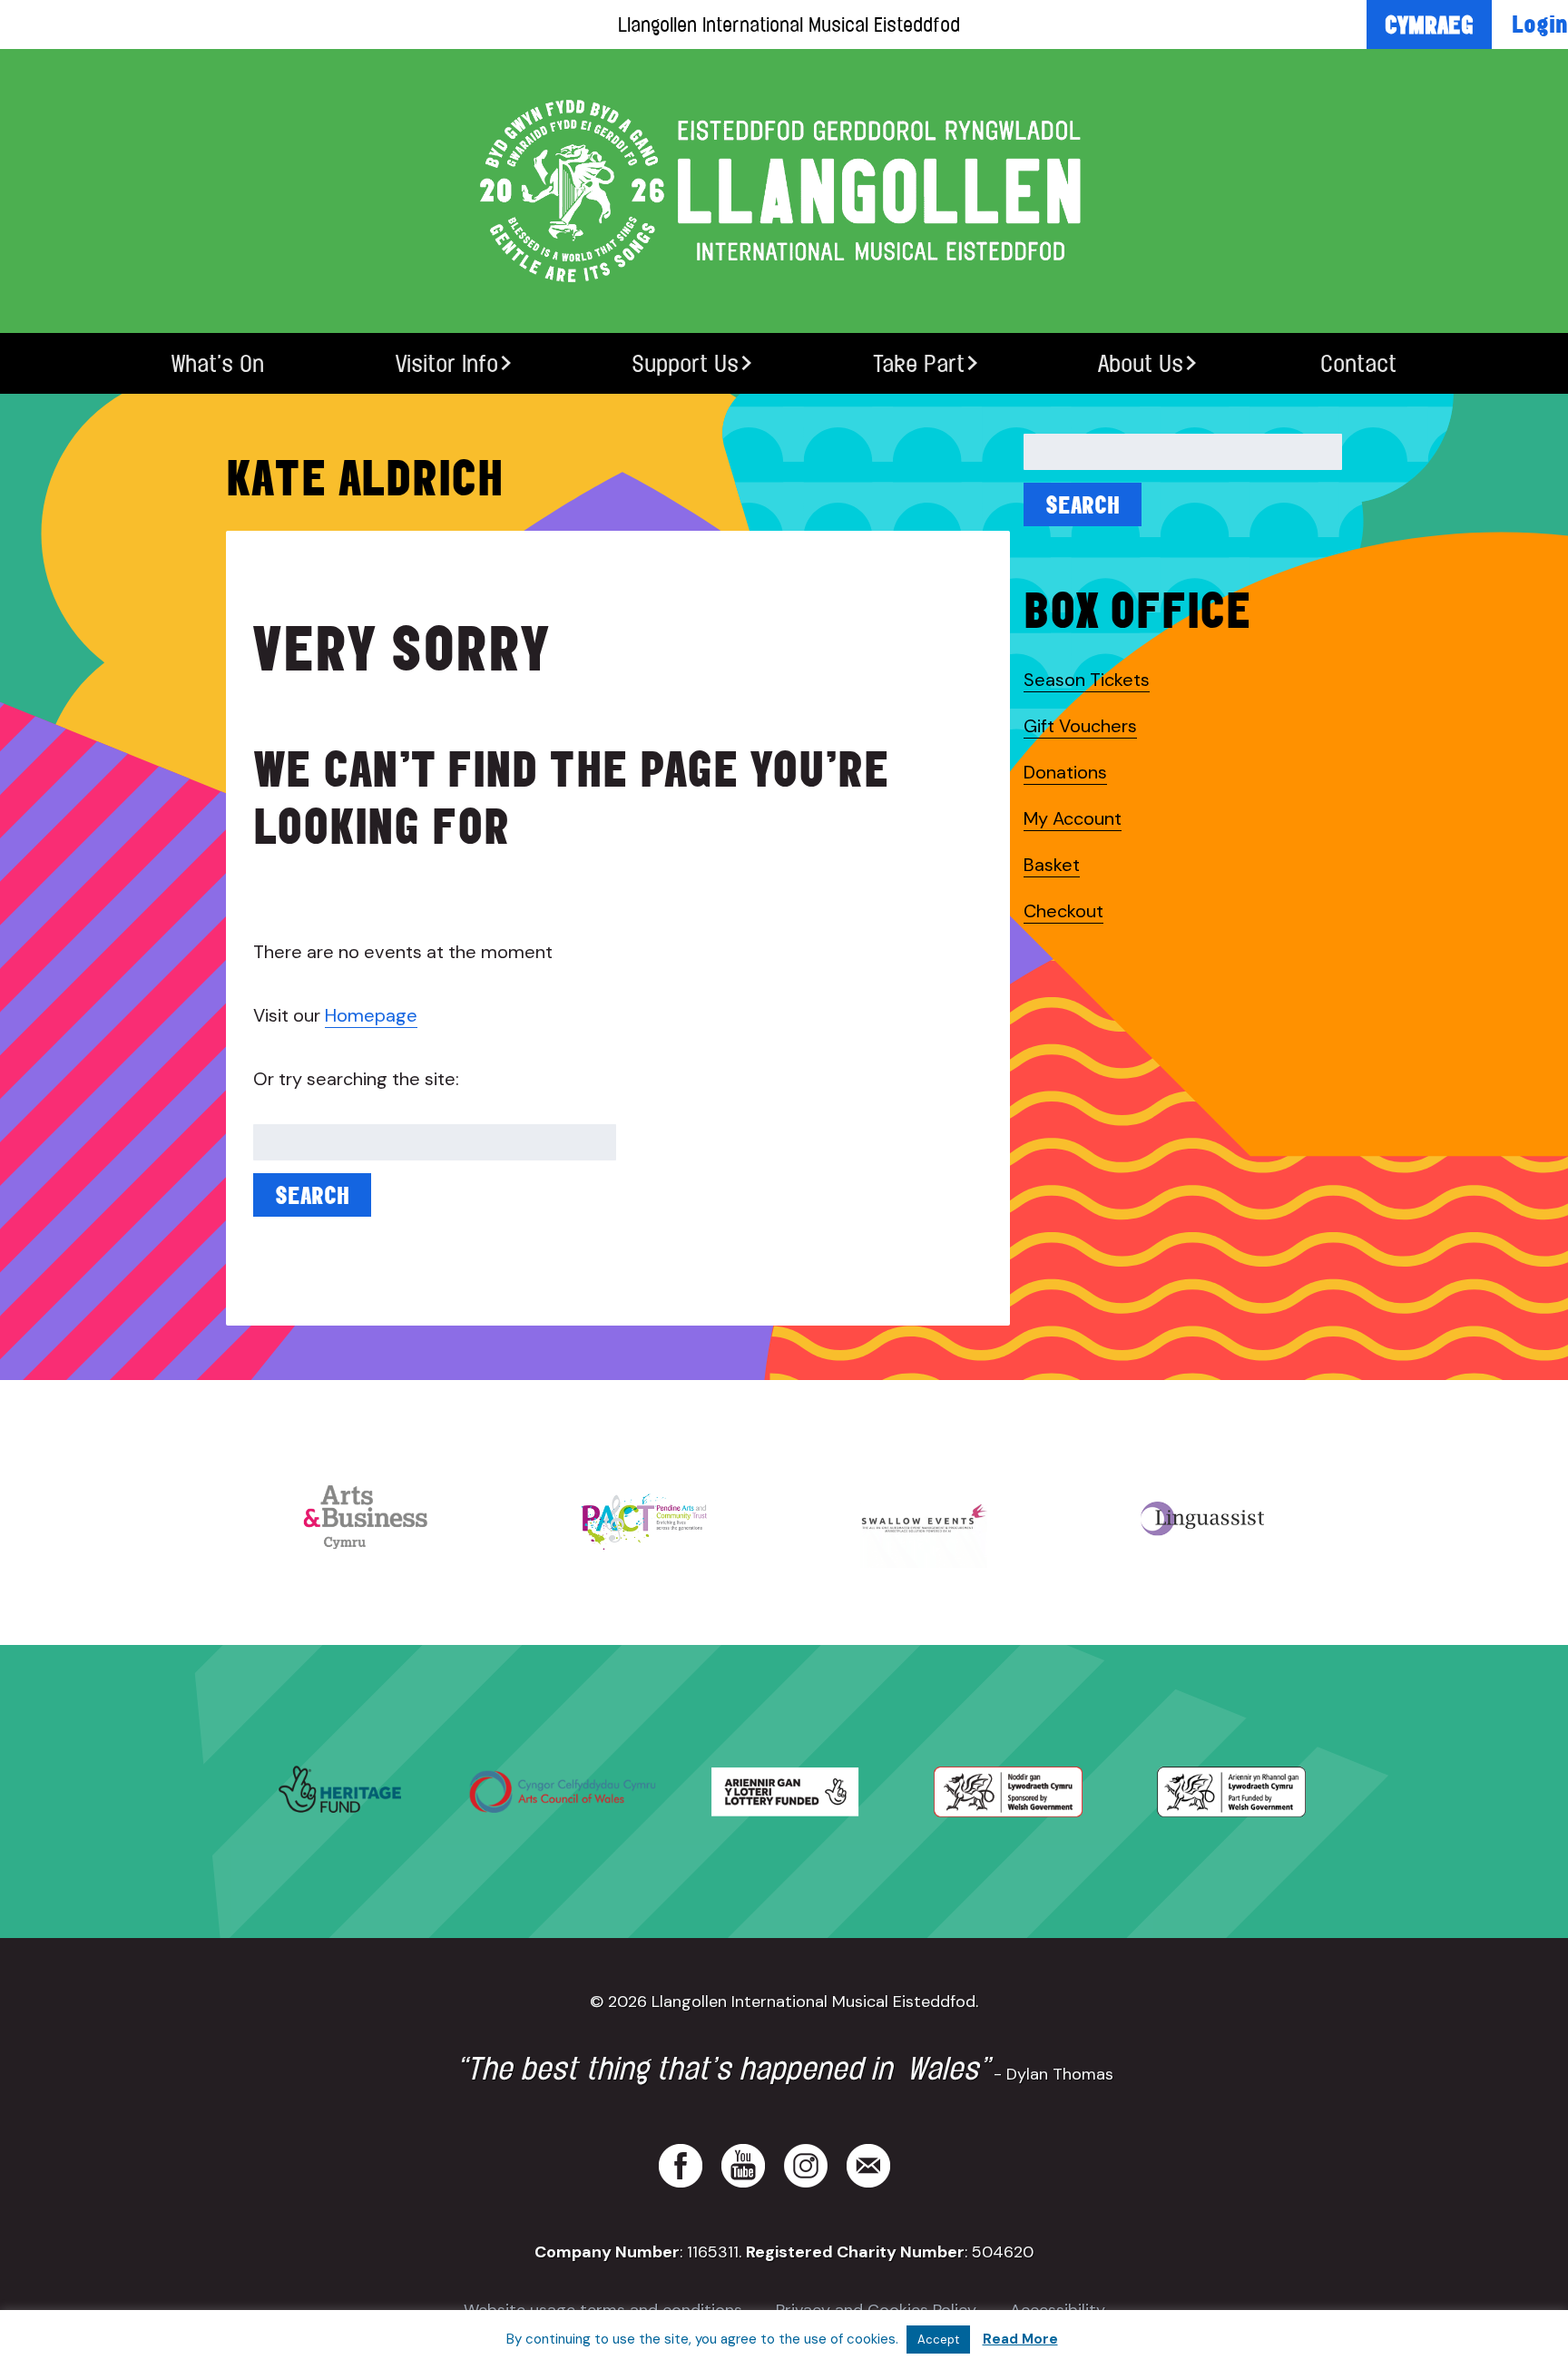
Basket (1052, 865)
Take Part (919, 363)
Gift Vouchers (1080, 726)
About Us (1141, 363)
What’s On (218, 363)
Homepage (371, 1015)
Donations (1065, 772)
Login (1540, 24)
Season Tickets (1087, 680)
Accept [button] (938, 2340)
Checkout (1063, 911)
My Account (1073, 818)
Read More (1020, 2339)
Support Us (685, 363)
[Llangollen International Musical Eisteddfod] (784, 191)
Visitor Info (447, 363)
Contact (1358, 363)
